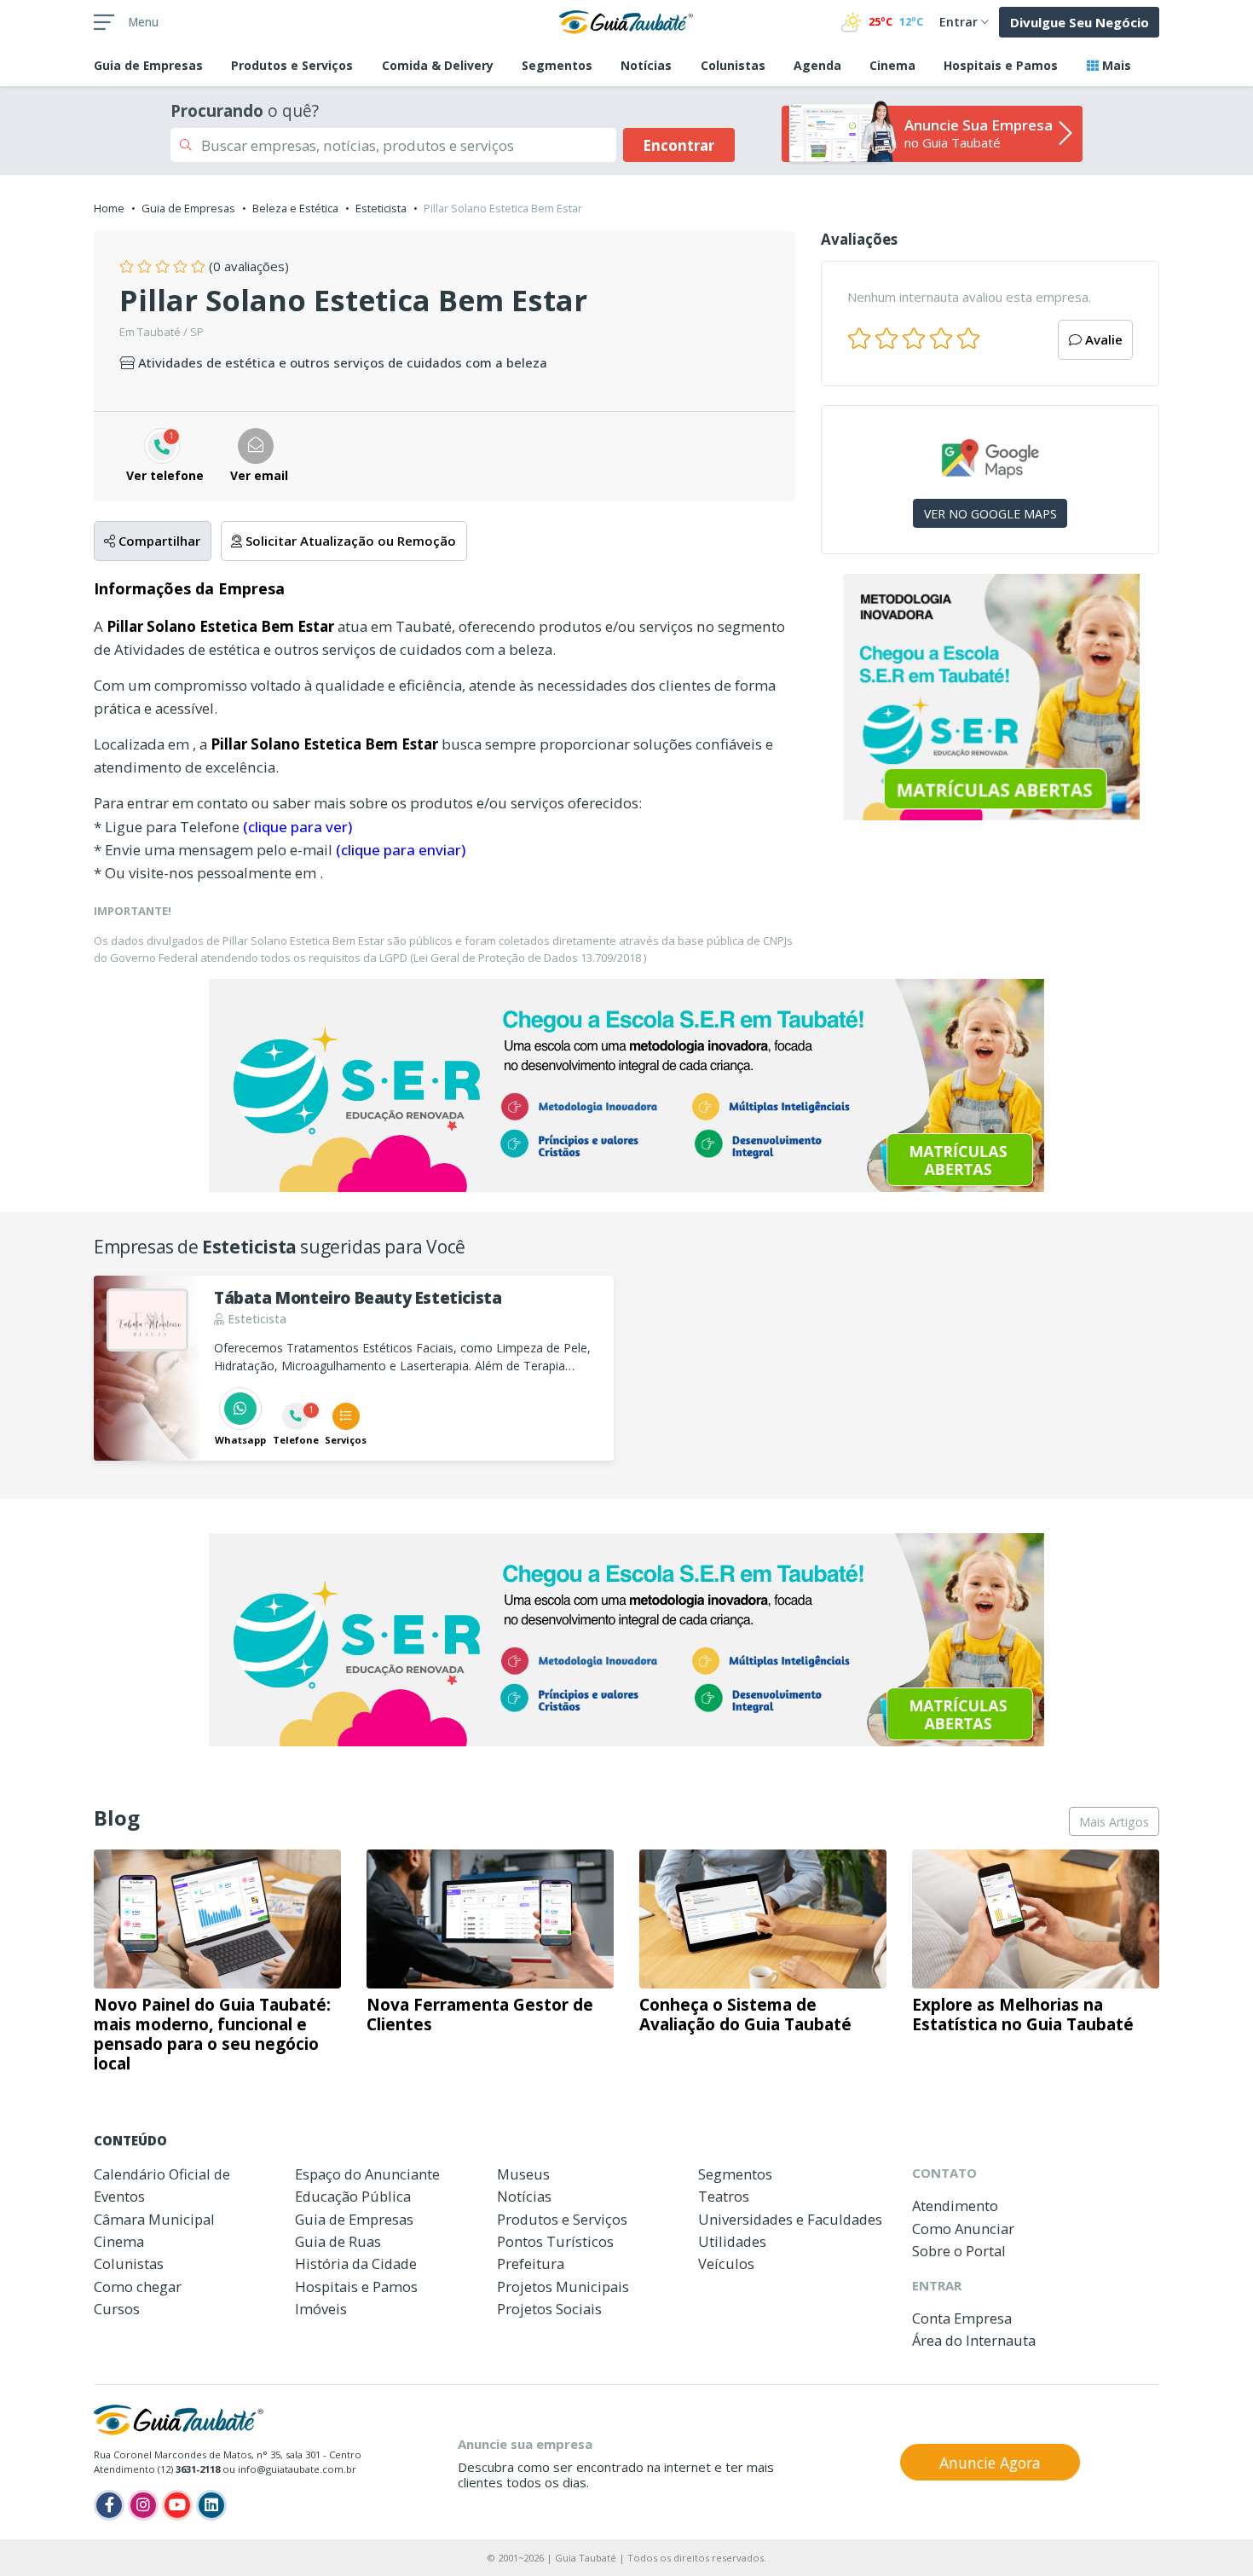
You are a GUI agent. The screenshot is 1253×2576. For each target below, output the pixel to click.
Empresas (148, 65)
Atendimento (955, 2206)
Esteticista (381, 208)
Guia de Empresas (188, 208)
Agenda (817, 65)
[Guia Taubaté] (626, 20)
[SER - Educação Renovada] (990, 697)
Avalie (1102, 339)
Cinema (892, 65)
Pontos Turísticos (555, 2241)
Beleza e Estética (295, 208)
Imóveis (321, 2309)
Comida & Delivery (438, 65)
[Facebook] (109, 2505)
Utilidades (732, 2241)
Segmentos (557, 65)
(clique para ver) (297, 827)
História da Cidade (356, 2263)
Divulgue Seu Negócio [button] (1080, 22)
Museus (523, 2174)
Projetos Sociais (549, 2309)
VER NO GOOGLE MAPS (990, 514)
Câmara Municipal (154, 2219)
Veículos (726, 2263)
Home (109, 208)
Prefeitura (531, 2263)
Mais (1115, 65)
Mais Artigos (1114, 1822)
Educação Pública (353, 2196)
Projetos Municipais (563, 2287)
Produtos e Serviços (292, 65)
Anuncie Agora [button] (990, 2463)
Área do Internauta (974, 2340)
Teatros (724, 2196)
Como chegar (138, 2287)
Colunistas (733, 65)
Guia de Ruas (338, 2241)
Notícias (646, 65)
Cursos (117, 2309)
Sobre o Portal (959, 2251)
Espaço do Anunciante (367, 2174)
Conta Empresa (962, 2318)
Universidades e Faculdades (790, 2219)
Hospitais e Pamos (1001, 65)
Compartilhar (158, 541)
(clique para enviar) (401, 850)
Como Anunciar (963, 2229)
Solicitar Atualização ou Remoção (349, 541)
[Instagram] (143, 2505)
